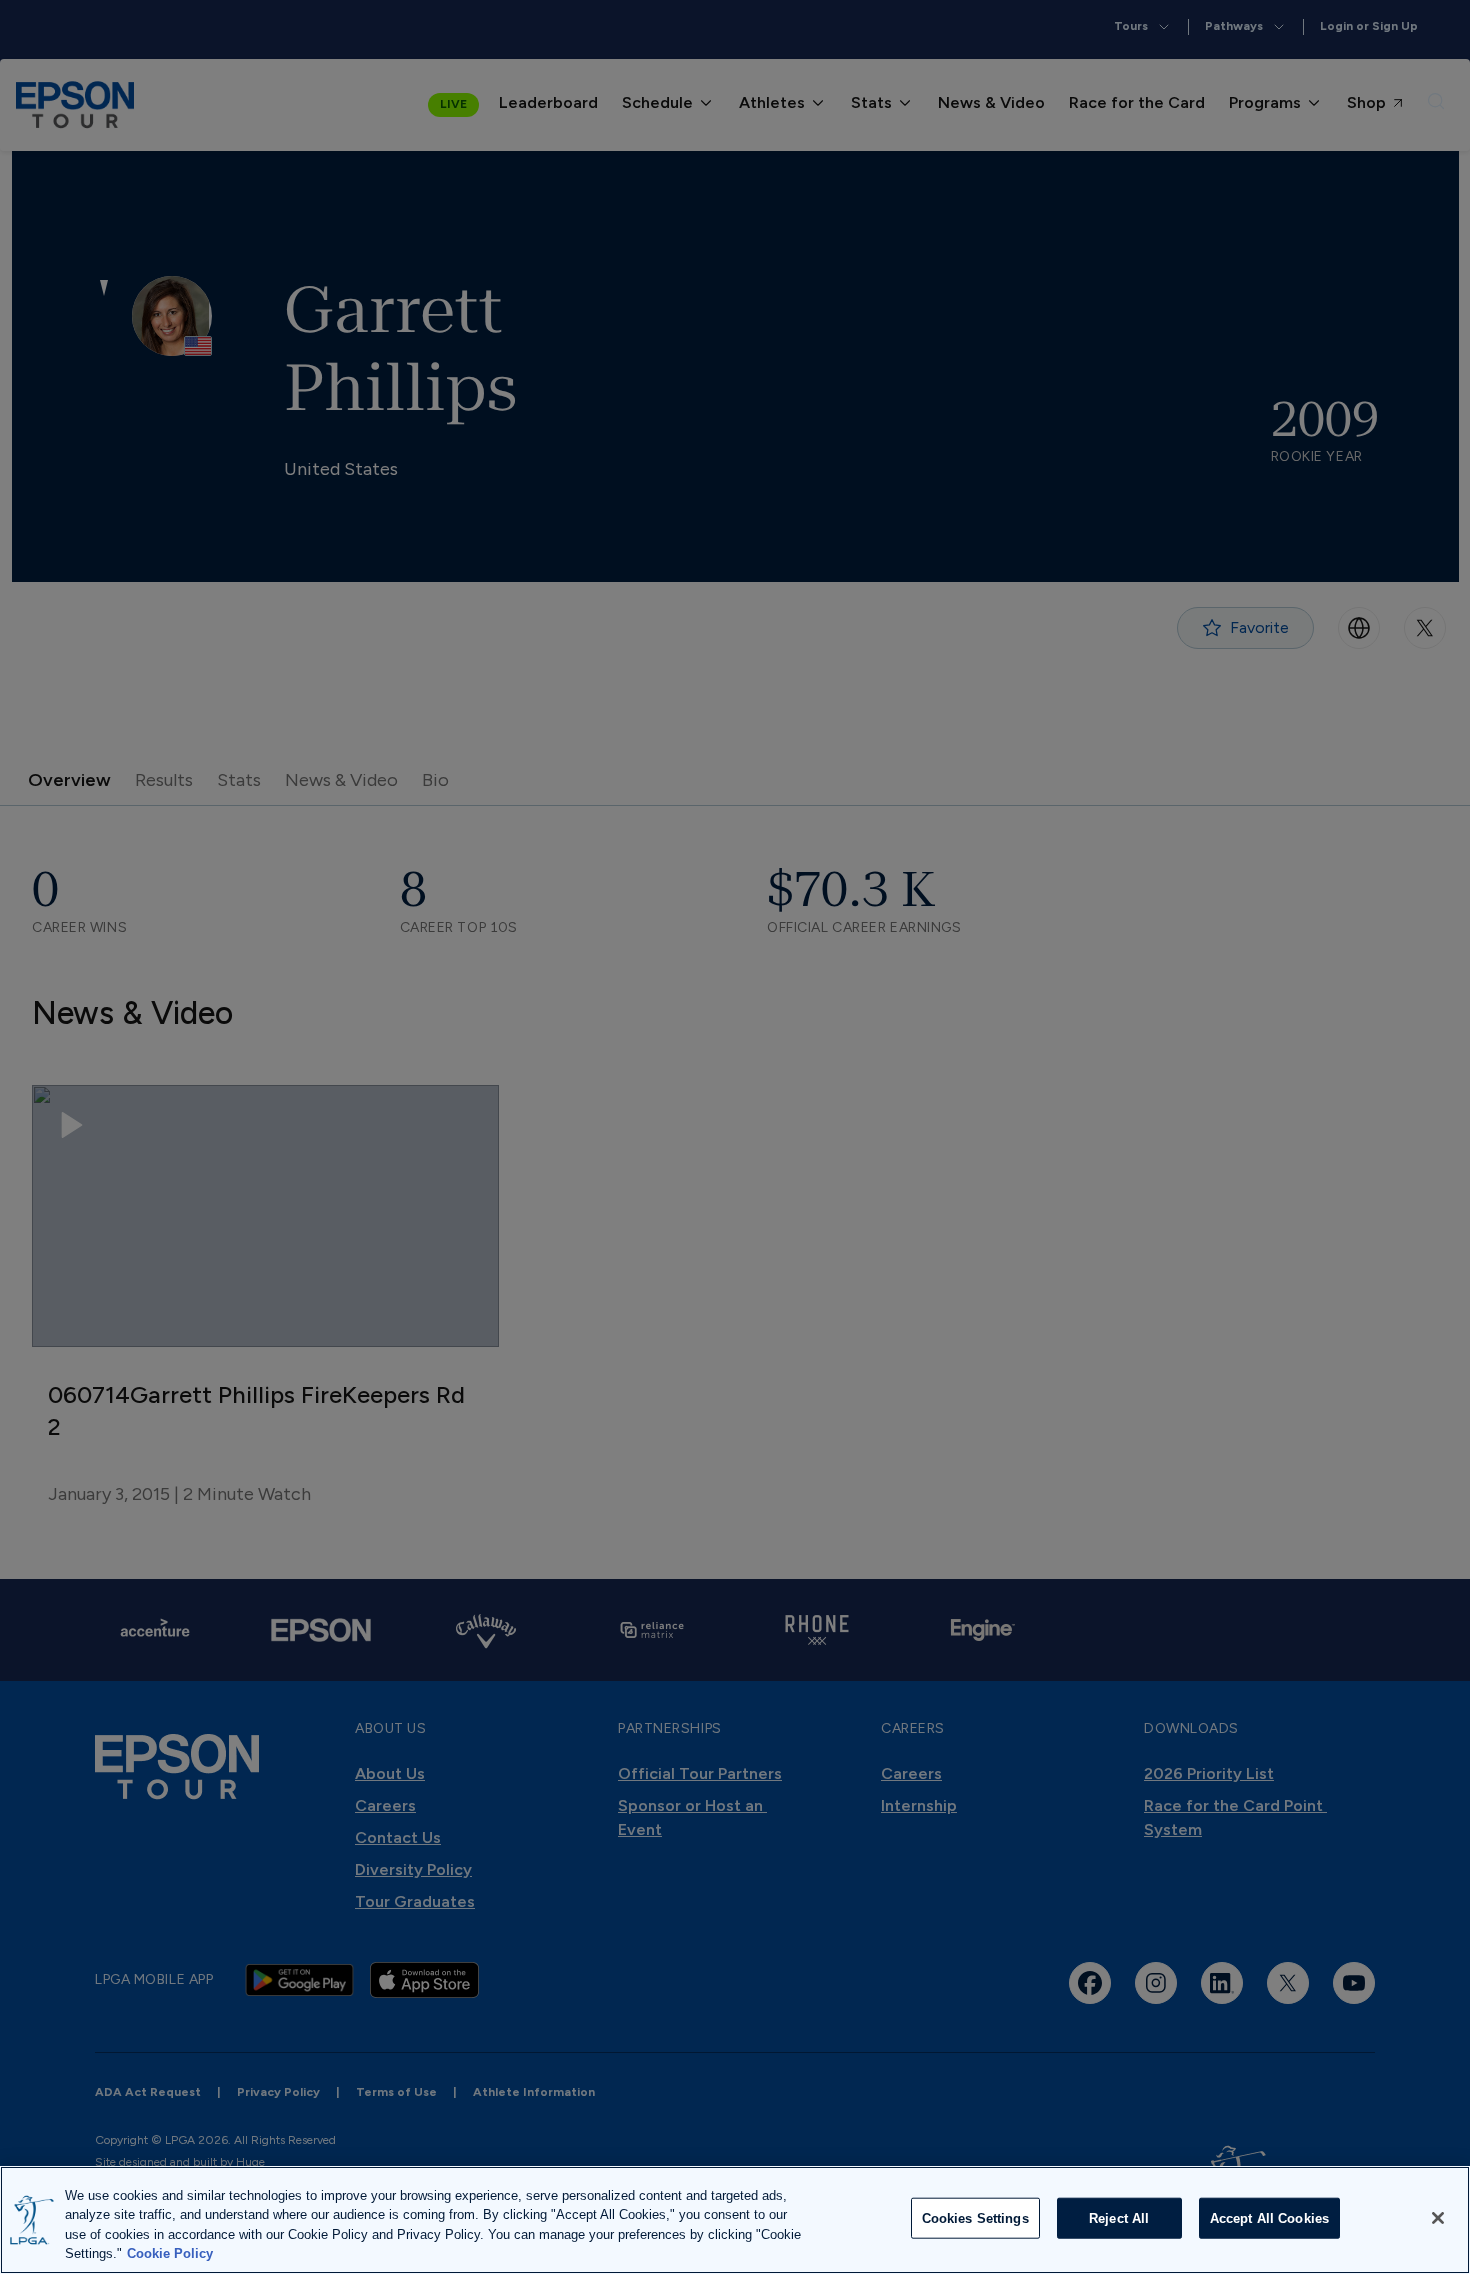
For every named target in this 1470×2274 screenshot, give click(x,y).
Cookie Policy (170, 2253)
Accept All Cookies (1269, 2218)
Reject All (1119, 2218)
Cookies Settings (975, 2218)
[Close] (1438, 2218)
